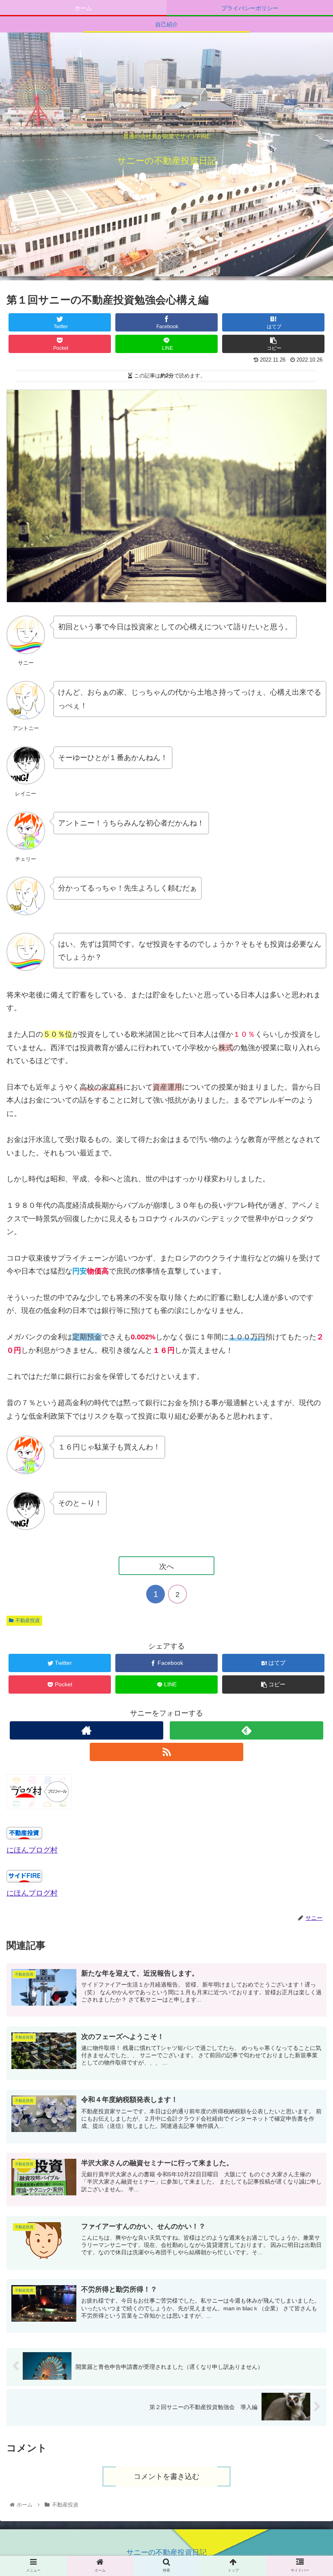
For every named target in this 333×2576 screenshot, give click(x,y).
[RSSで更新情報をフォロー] (166, 1752)
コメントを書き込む (166, 2476)
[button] (308, 1416)
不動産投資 (28, 1621)
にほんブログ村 (32, 1850)
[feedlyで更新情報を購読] (247, 1730)
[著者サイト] (86, 1730)
